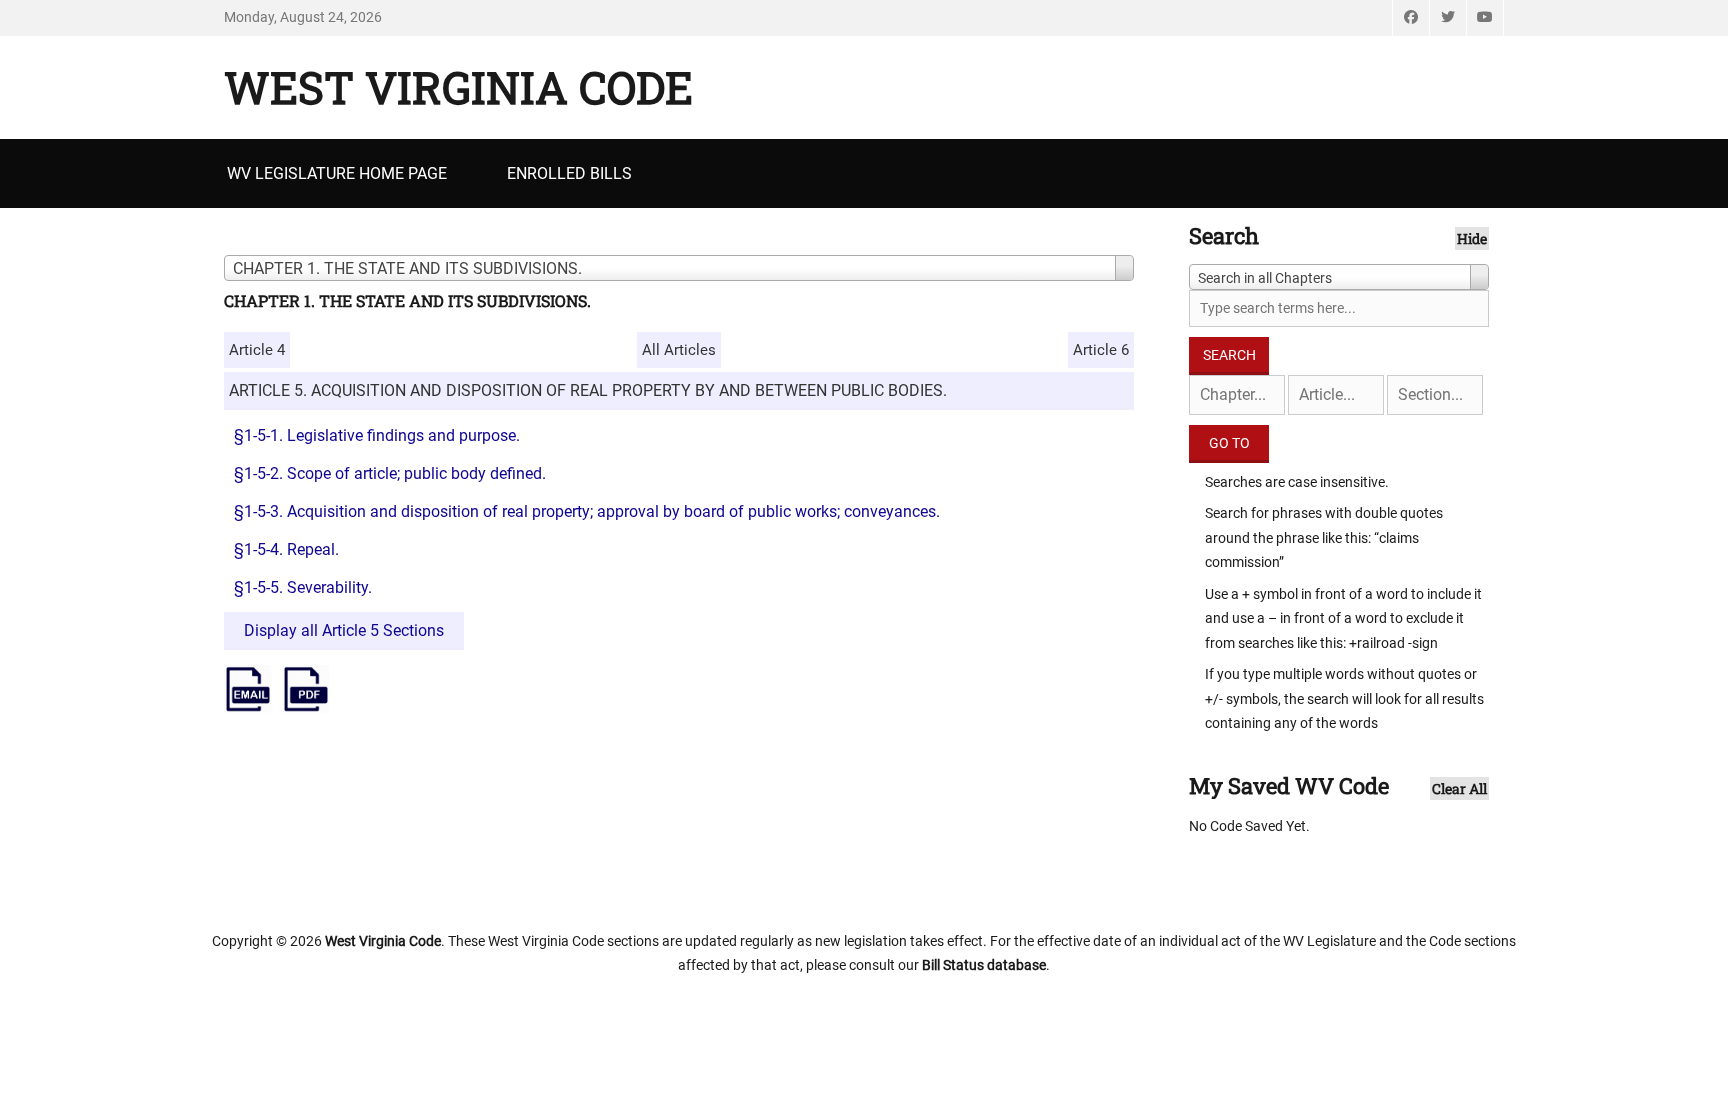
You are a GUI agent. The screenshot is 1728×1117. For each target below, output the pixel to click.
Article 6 (1101, 350)
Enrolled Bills (569, 173)
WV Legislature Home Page (337, 173)
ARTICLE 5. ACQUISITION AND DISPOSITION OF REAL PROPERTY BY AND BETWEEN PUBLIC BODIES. (588, 390)
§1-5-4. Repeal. (286, 549)
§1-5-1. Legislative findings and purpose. (377, 435)
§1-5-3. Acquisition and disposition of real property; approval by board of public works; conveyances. (587, 511)
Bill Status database (984, 965)
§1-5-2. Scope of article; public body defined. (390, 473)
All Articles (679, 350)
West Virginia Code (458, 87)
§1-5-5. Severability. (303, 587)
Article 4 (257, 350)
